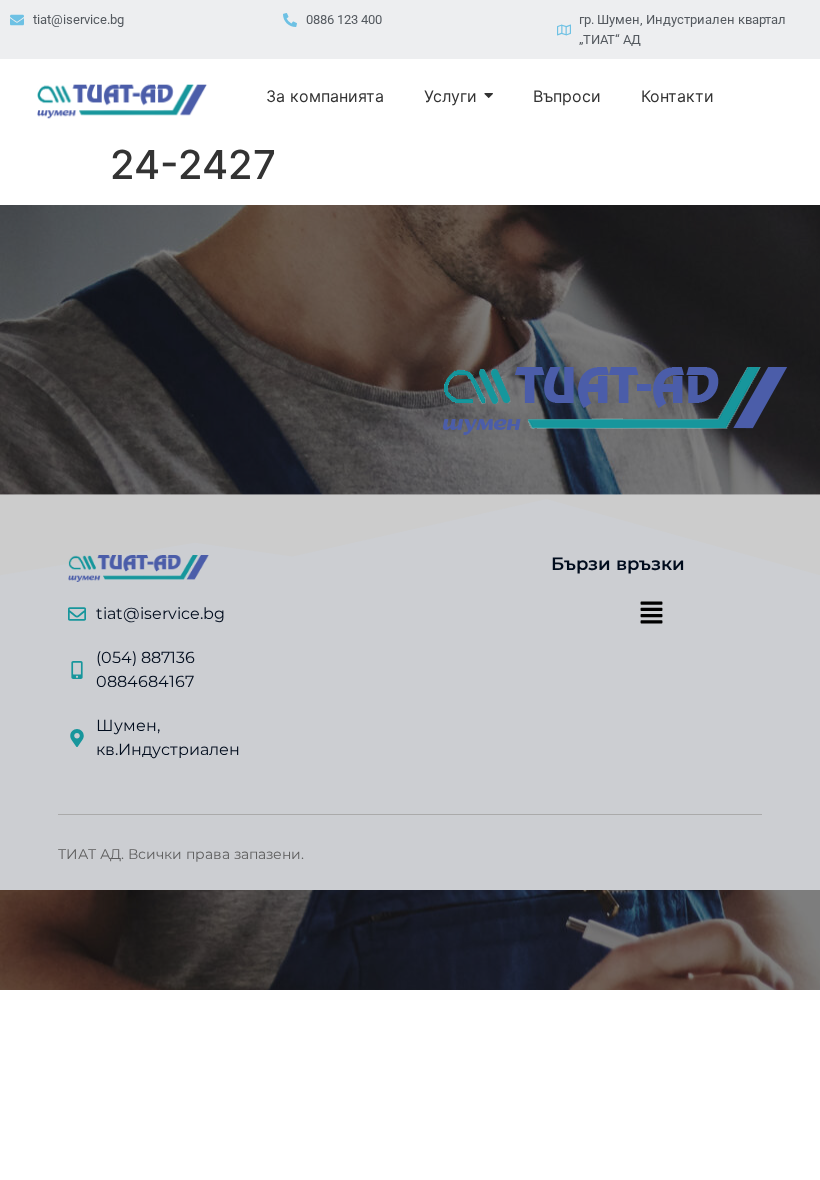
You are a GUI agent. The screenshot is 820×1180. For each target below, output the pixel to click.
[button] (651, 614)
